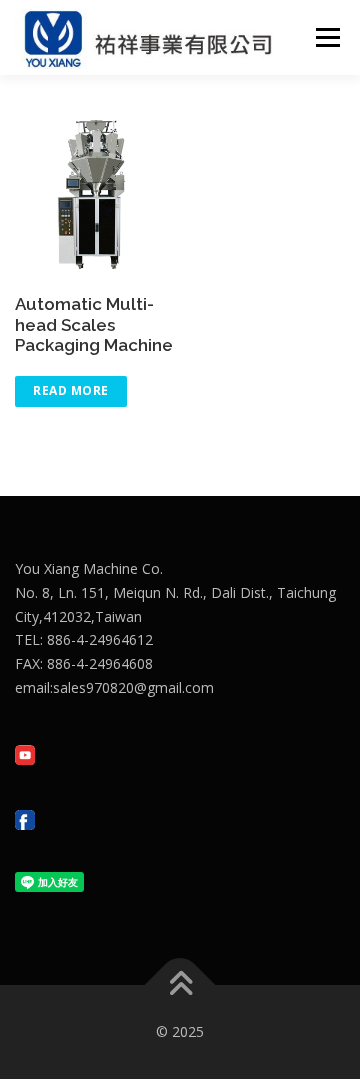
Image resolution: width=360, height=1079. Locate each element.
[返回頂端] (180, 985)
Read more (71, 390)
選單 (322, 37)
